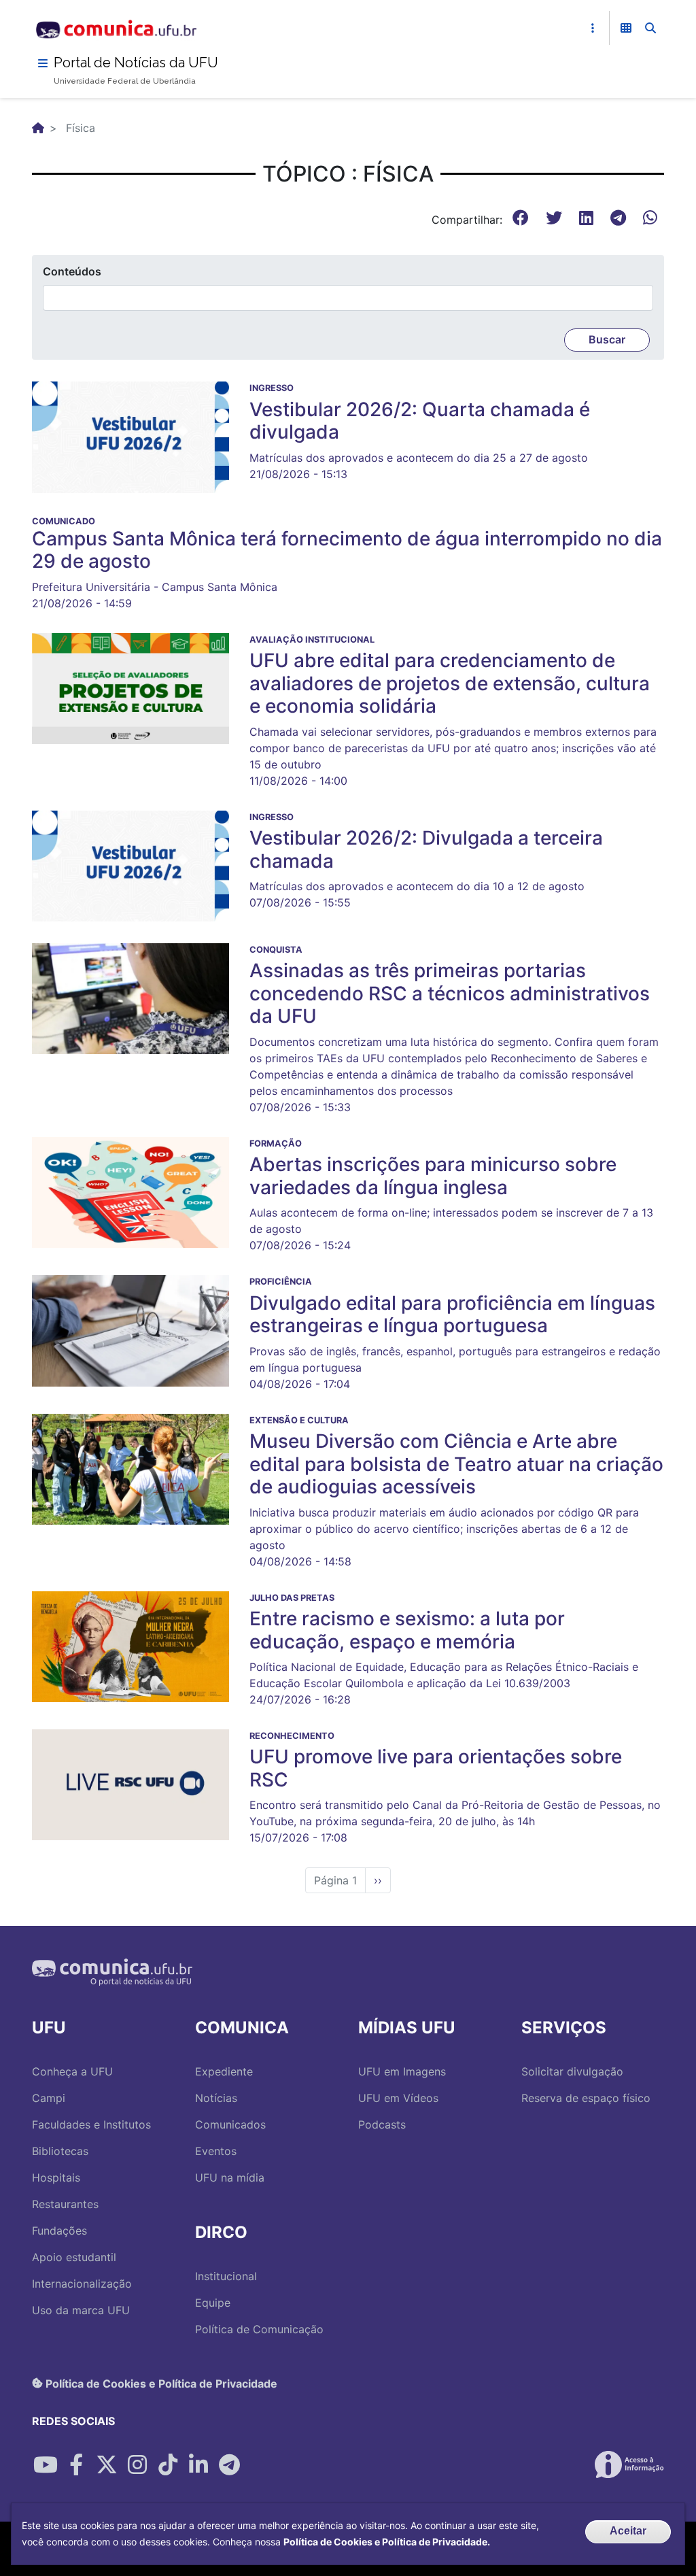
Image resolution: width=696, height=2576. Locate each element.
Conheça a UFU (72, 2071)
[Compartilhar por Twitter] (107, 2464)
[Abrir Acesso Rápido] (593, 28)
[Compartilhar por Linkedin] (198, 2464)
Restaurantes (65, 2204)
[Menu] (43, 63)
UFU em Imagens (402, 2071)
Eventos (216, 2151)
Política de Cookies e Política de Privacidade (160, 2383)
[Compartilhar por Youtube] (46, 2464)
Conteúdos (72, 271)
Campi (49, 2098)
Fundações (59, 2231)
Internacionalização (82, 2284)
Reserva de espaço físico (586, 2098)
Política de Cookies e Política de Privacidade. (387, 2542)
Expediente (224, 2071)
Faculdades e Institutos (91, 2124)
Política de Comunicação (259, 2329)
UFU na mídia (230, 2177)
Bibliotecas (60, 2151)
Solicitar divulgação (572, 2071)
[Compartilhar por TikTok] (168, 2464)
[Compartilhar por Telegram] (229, 2464)
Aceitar (628, 2531)
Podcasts (382, 2124)
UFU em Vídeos (398, 2098)
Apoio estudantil (74, 2257)
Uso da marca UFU (81, 2310)
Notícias (216, 2098)
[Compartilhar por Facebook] (76, 2464)
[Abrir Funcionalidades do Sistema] (626, 28)
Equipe (213, 2303)
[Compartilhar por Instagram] (137, 2464)
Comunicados (230, 2124)
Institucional (226, 2276)
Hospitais (56, 2177)
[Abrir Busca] (650, 28)
